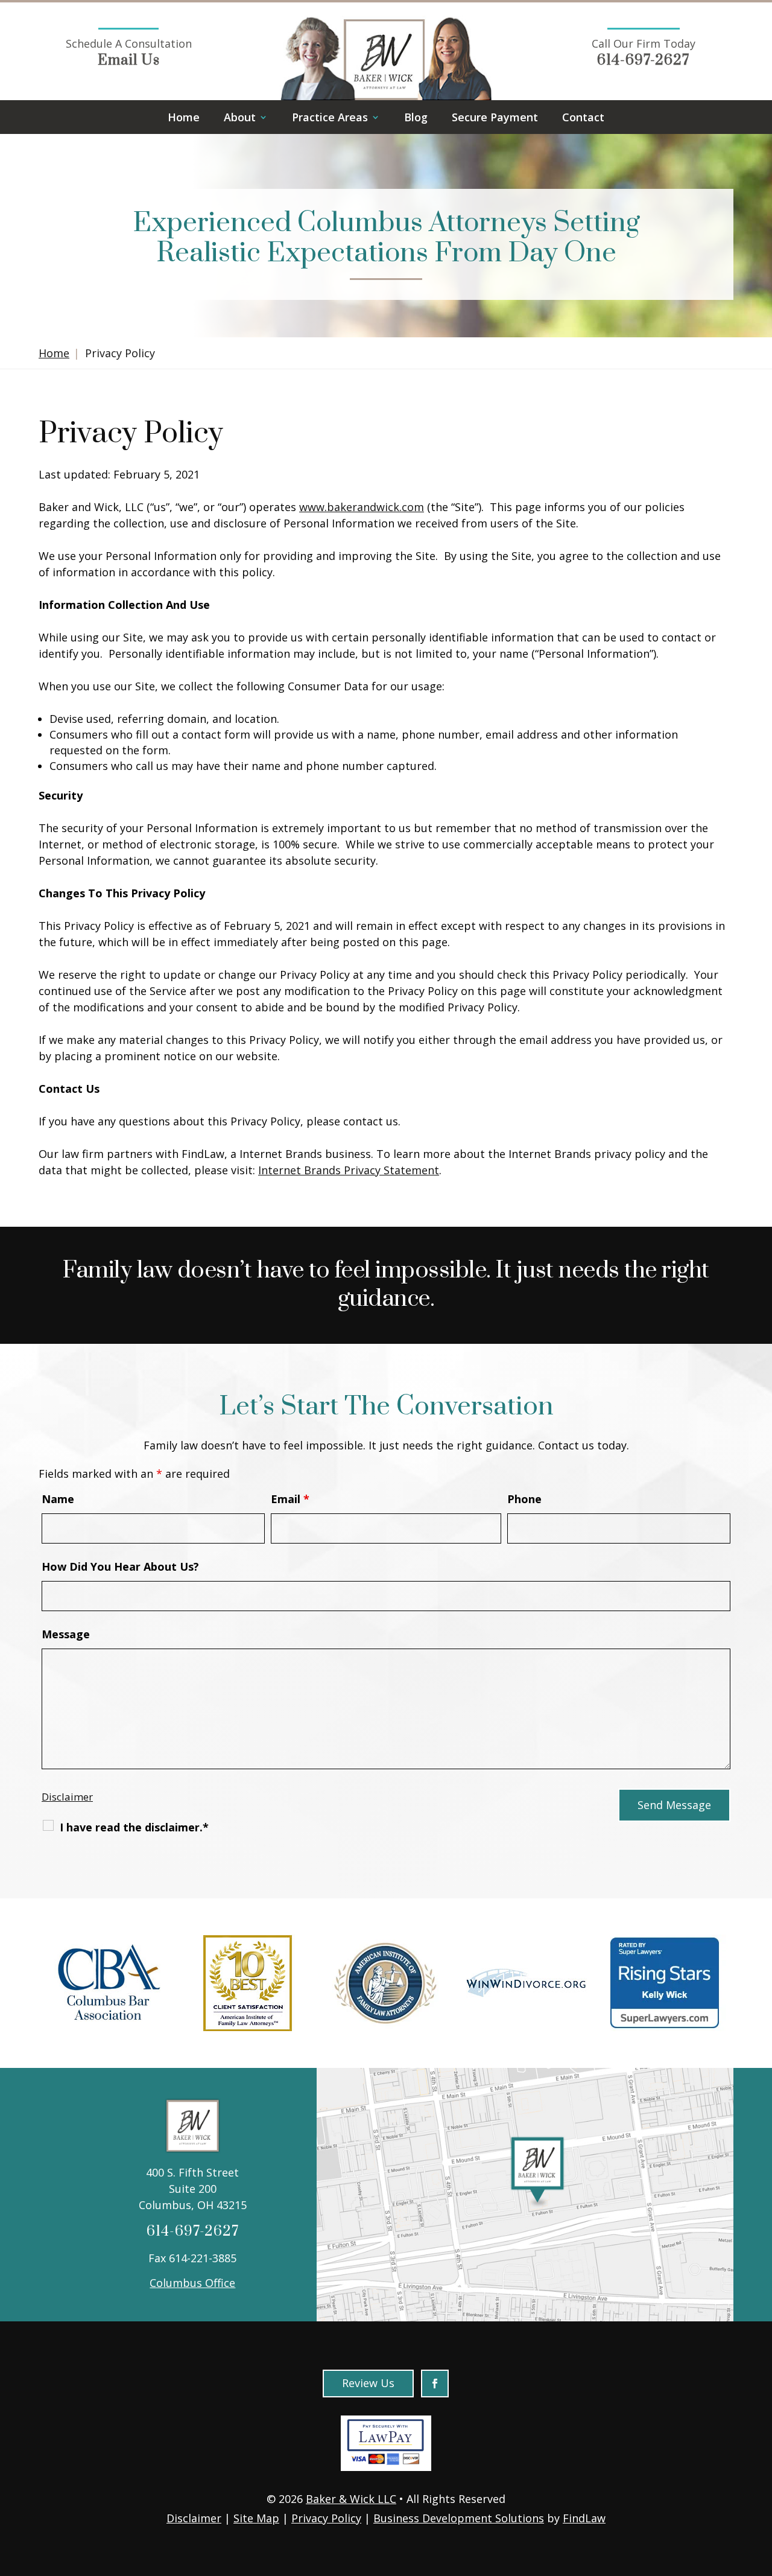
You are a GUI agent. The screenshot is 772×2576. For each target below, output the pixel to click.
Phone (524, 1499)
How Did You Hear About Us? (120, 1566)
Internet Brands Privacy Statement (349, 1170)
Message (66, 1634)
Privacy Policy (326, 2518)
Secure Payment (495, 117)
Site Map (256, 2518)
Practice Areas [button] (330, 117)
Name (58, 1499)
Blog (416, 117)
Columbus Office (192, 2283)
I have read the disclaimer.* (134, 1827)
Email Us (129, 60)
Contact (583, 117)
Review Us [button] (368, 2383)
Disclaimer (67, 1797)
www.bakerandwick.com (362, 507)
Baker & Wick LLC (351, 2499)
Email (290, 1499)
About (240, 117)
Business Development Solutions (459, 2518)
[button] (760, 2489)
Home (184, 117)
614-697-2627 (643, 60)
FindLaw (584, 2518)
